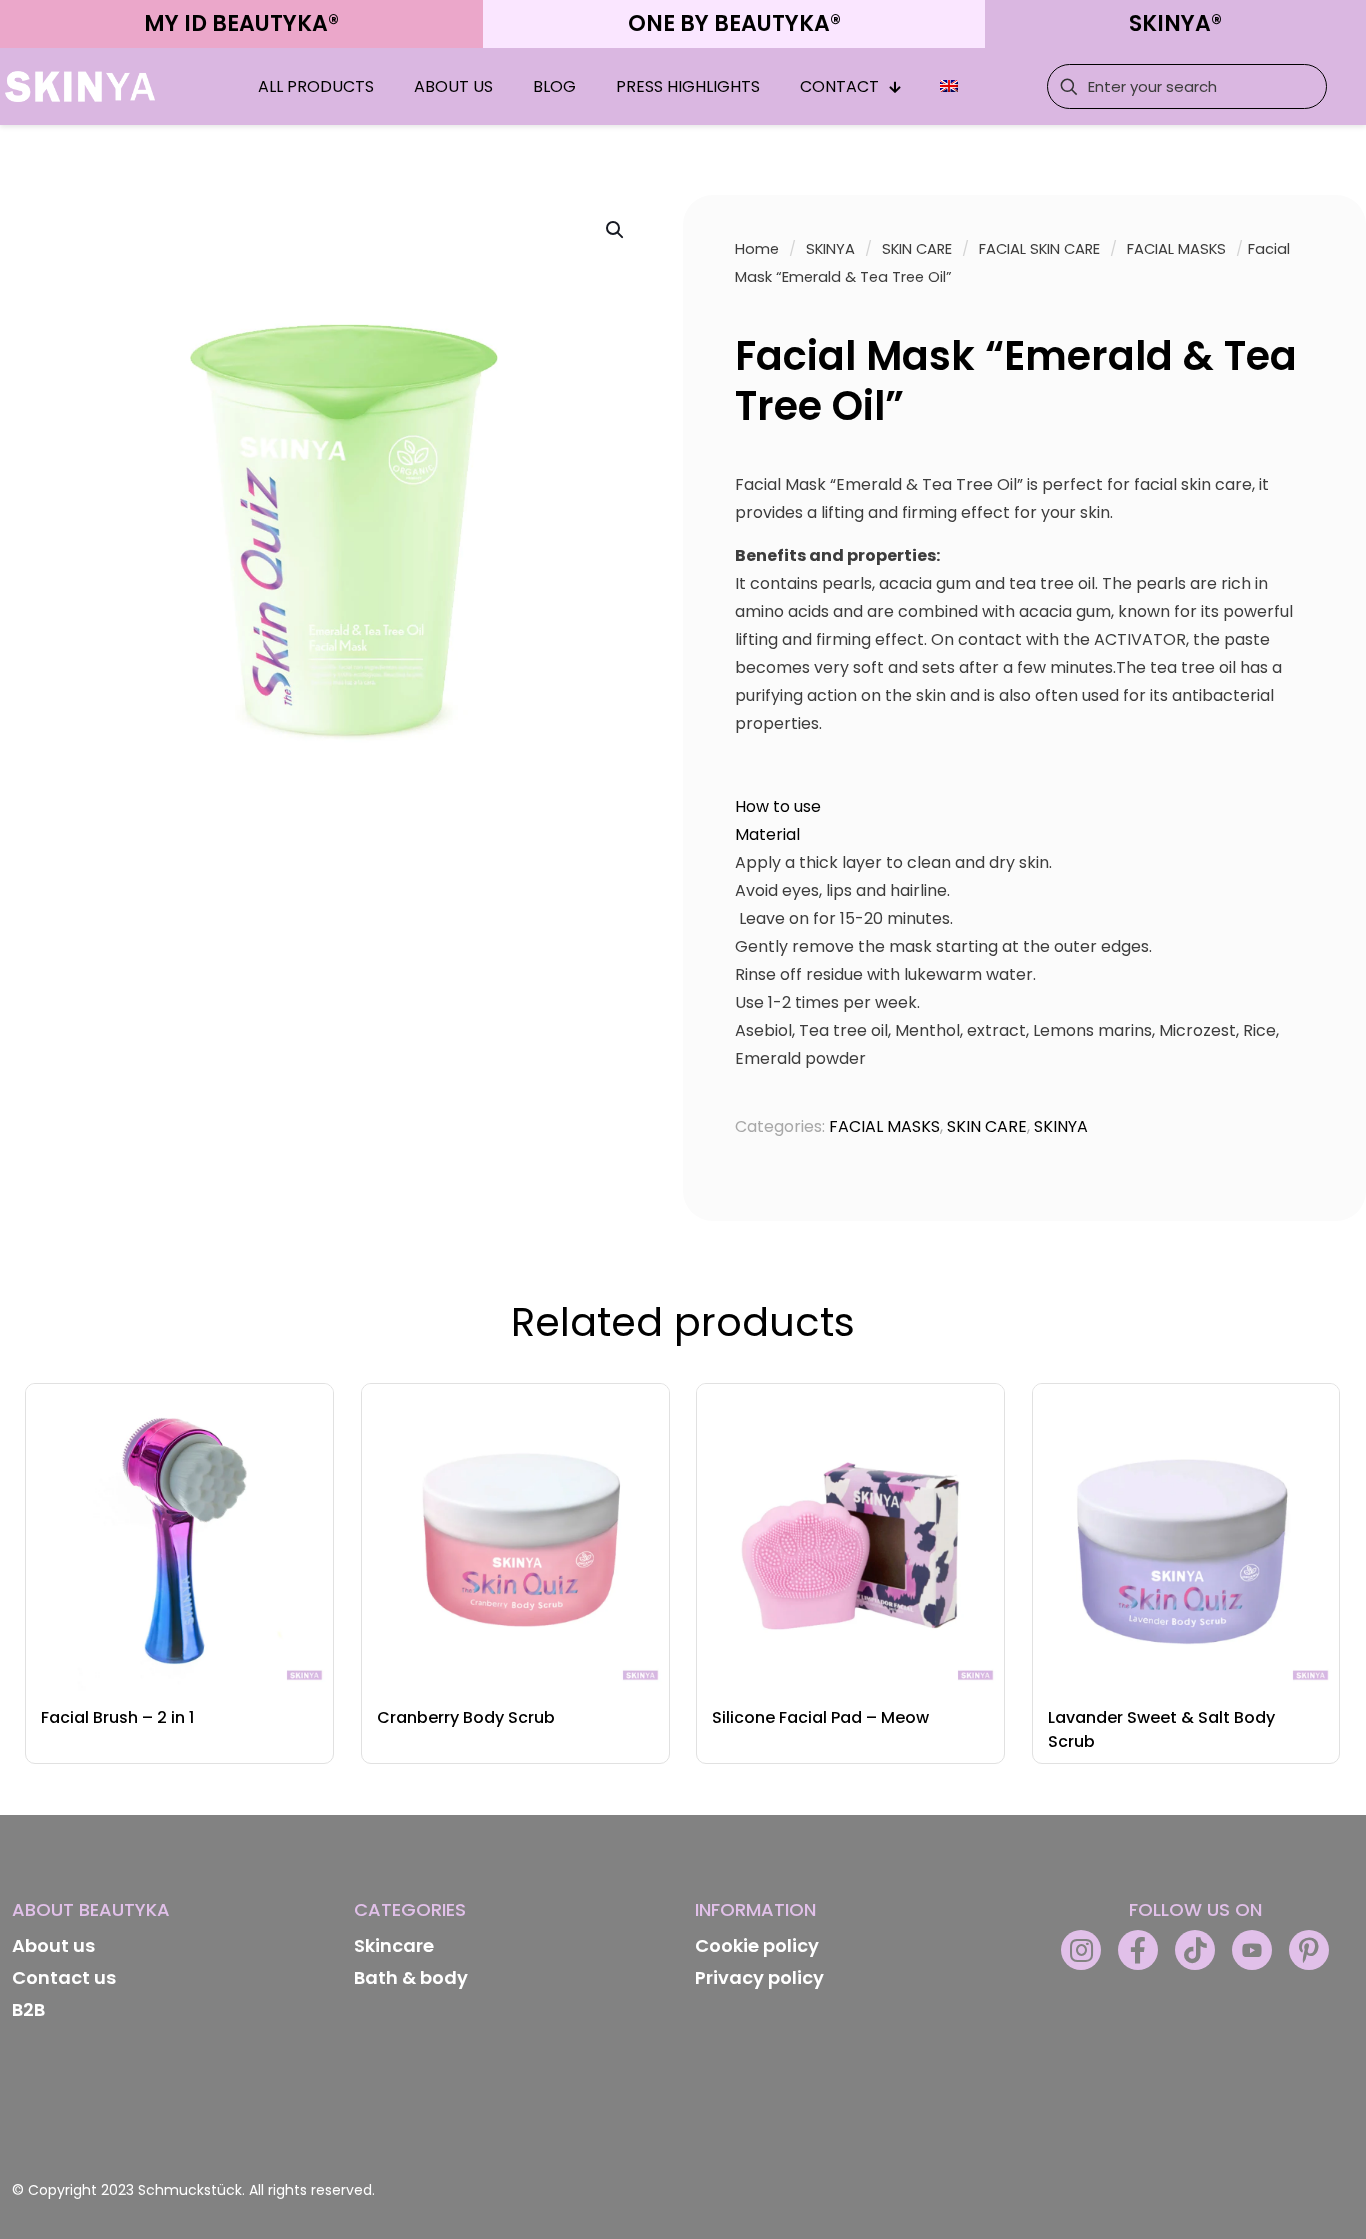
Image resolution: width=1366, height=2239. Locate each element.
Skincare (394, 1945)
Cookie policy (757, 1945)
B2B (28, 2009)
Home (757, 249)
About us (53, 1945)
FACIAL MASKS (1176, 249)
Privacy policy (759, 1977)
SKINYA (830, 249)
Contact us (64, 1977)
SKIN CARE (917, 249)
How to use (778, 806)
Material (767, 834)
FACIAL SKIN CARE (1039, 249)
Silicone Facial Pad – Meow (820, 1717)
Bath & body (411, 1977)
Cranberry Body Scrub (466, 1717)
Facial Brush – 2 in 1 (117, 1717)
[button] (616, 230)
